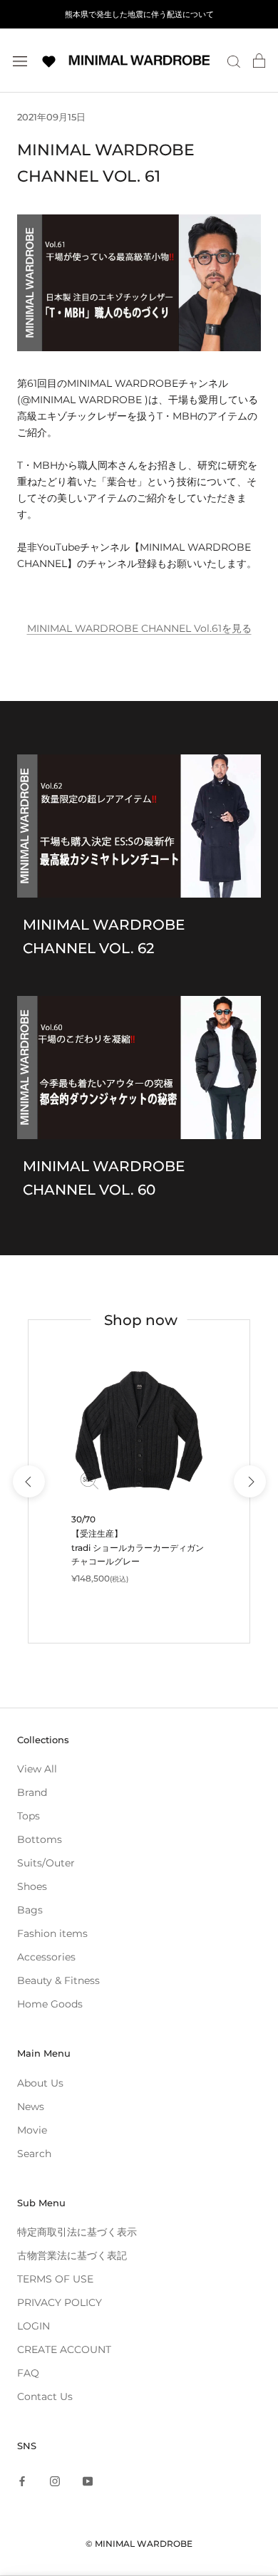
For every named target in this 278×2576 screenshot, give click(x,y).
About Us (40, 2083)
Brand (32, 1792)
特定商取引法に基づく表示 (77, 2232)
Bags (30, 1910)
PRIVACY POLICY (60, 2302)
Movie (32, 2130)
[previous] (28, 1481)
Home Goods (50, 2004)
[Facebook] (22, 2481)
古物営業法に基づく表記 (72, 2255)
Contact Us (45, 2396)
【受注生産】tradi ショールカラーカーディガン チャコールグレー (138, 1548)
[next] (249, 1481)
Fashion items (52, 1933)
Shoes (32, 1886)
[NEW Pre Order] (139, 1430)
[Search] (234, 61)
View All (37, 1769)
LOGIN (34, 2326)
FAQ (28, 2373)
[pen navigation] (20, 60)
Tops (29, 1816)
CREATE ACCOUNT (64, 2349)
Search (34, 2154)
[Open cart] (259, 61)
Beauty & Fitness (58, 1980)
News (31, 2107)
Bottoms (40, 1839)
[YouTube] (88, 2481)
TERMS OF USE (55, 2279)
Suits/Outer (46, 1863)
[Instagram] (55, 2481)
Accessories (46, 1957)
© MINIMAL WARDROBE (139, 2544)
